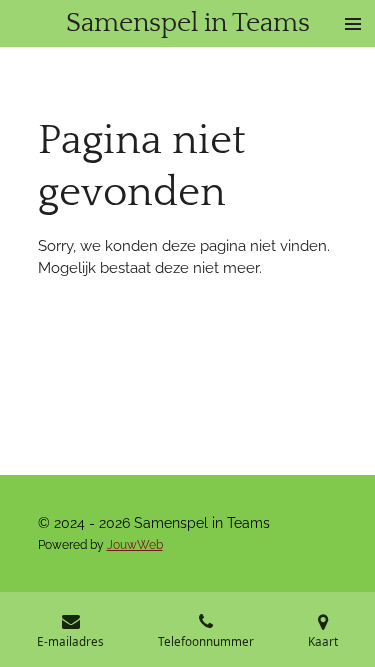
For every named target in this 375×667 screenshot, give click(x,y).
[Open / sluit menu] (353, 23)
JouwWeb (135, 545)
